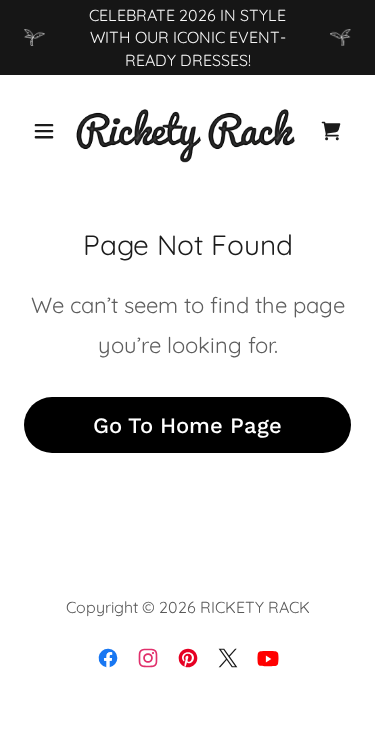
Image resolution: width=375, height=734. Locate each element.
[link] (187, 131)
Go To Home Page (187, 425)
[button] (48, 131)
